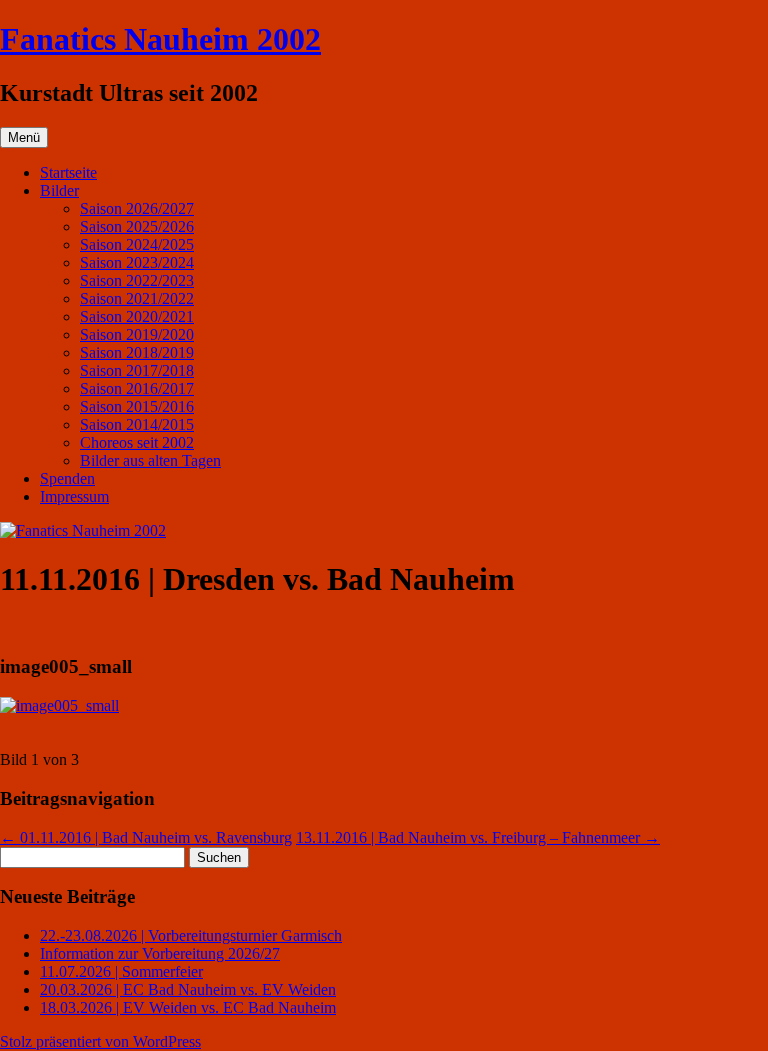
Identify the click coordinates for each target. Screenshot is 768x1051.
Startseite (68, 172)
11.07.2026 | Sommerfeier (121, 971)
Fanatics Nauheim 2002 (160, 39)
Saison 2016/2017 (137, 388)
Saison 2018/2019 (137, 352)
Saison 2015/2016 (137, 406)
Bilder (59, 190)
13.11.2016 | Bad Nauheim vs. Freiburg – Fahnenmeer (478, 837)
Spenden (67, 478)
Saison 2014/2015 (137, 424)
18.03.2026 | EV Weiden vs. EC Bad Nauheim (188, 1007)
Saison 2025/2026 (137, 226)
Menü (24, 137)
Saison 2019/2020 (137, 334)
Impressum (74, 496)
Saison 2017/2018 (137, 370)
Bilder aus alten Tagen (150, 460)
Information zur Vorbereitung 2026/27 (160, 953)
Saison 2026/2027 (137, 208)
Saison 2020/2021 (137, 316)
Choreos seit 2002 (137, 442)
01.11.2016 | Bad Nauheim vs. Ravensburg (146, 837)
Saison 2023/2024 (137, 262)
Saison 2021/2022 (137, 298)
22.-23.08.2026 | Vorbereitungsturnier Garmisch (191, 935)
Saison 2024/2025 (137, 244)
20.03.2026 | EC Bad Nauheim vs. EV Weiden (188, 989)
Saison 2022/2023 (137, 280)
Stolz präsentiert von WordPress (100, 1041)
